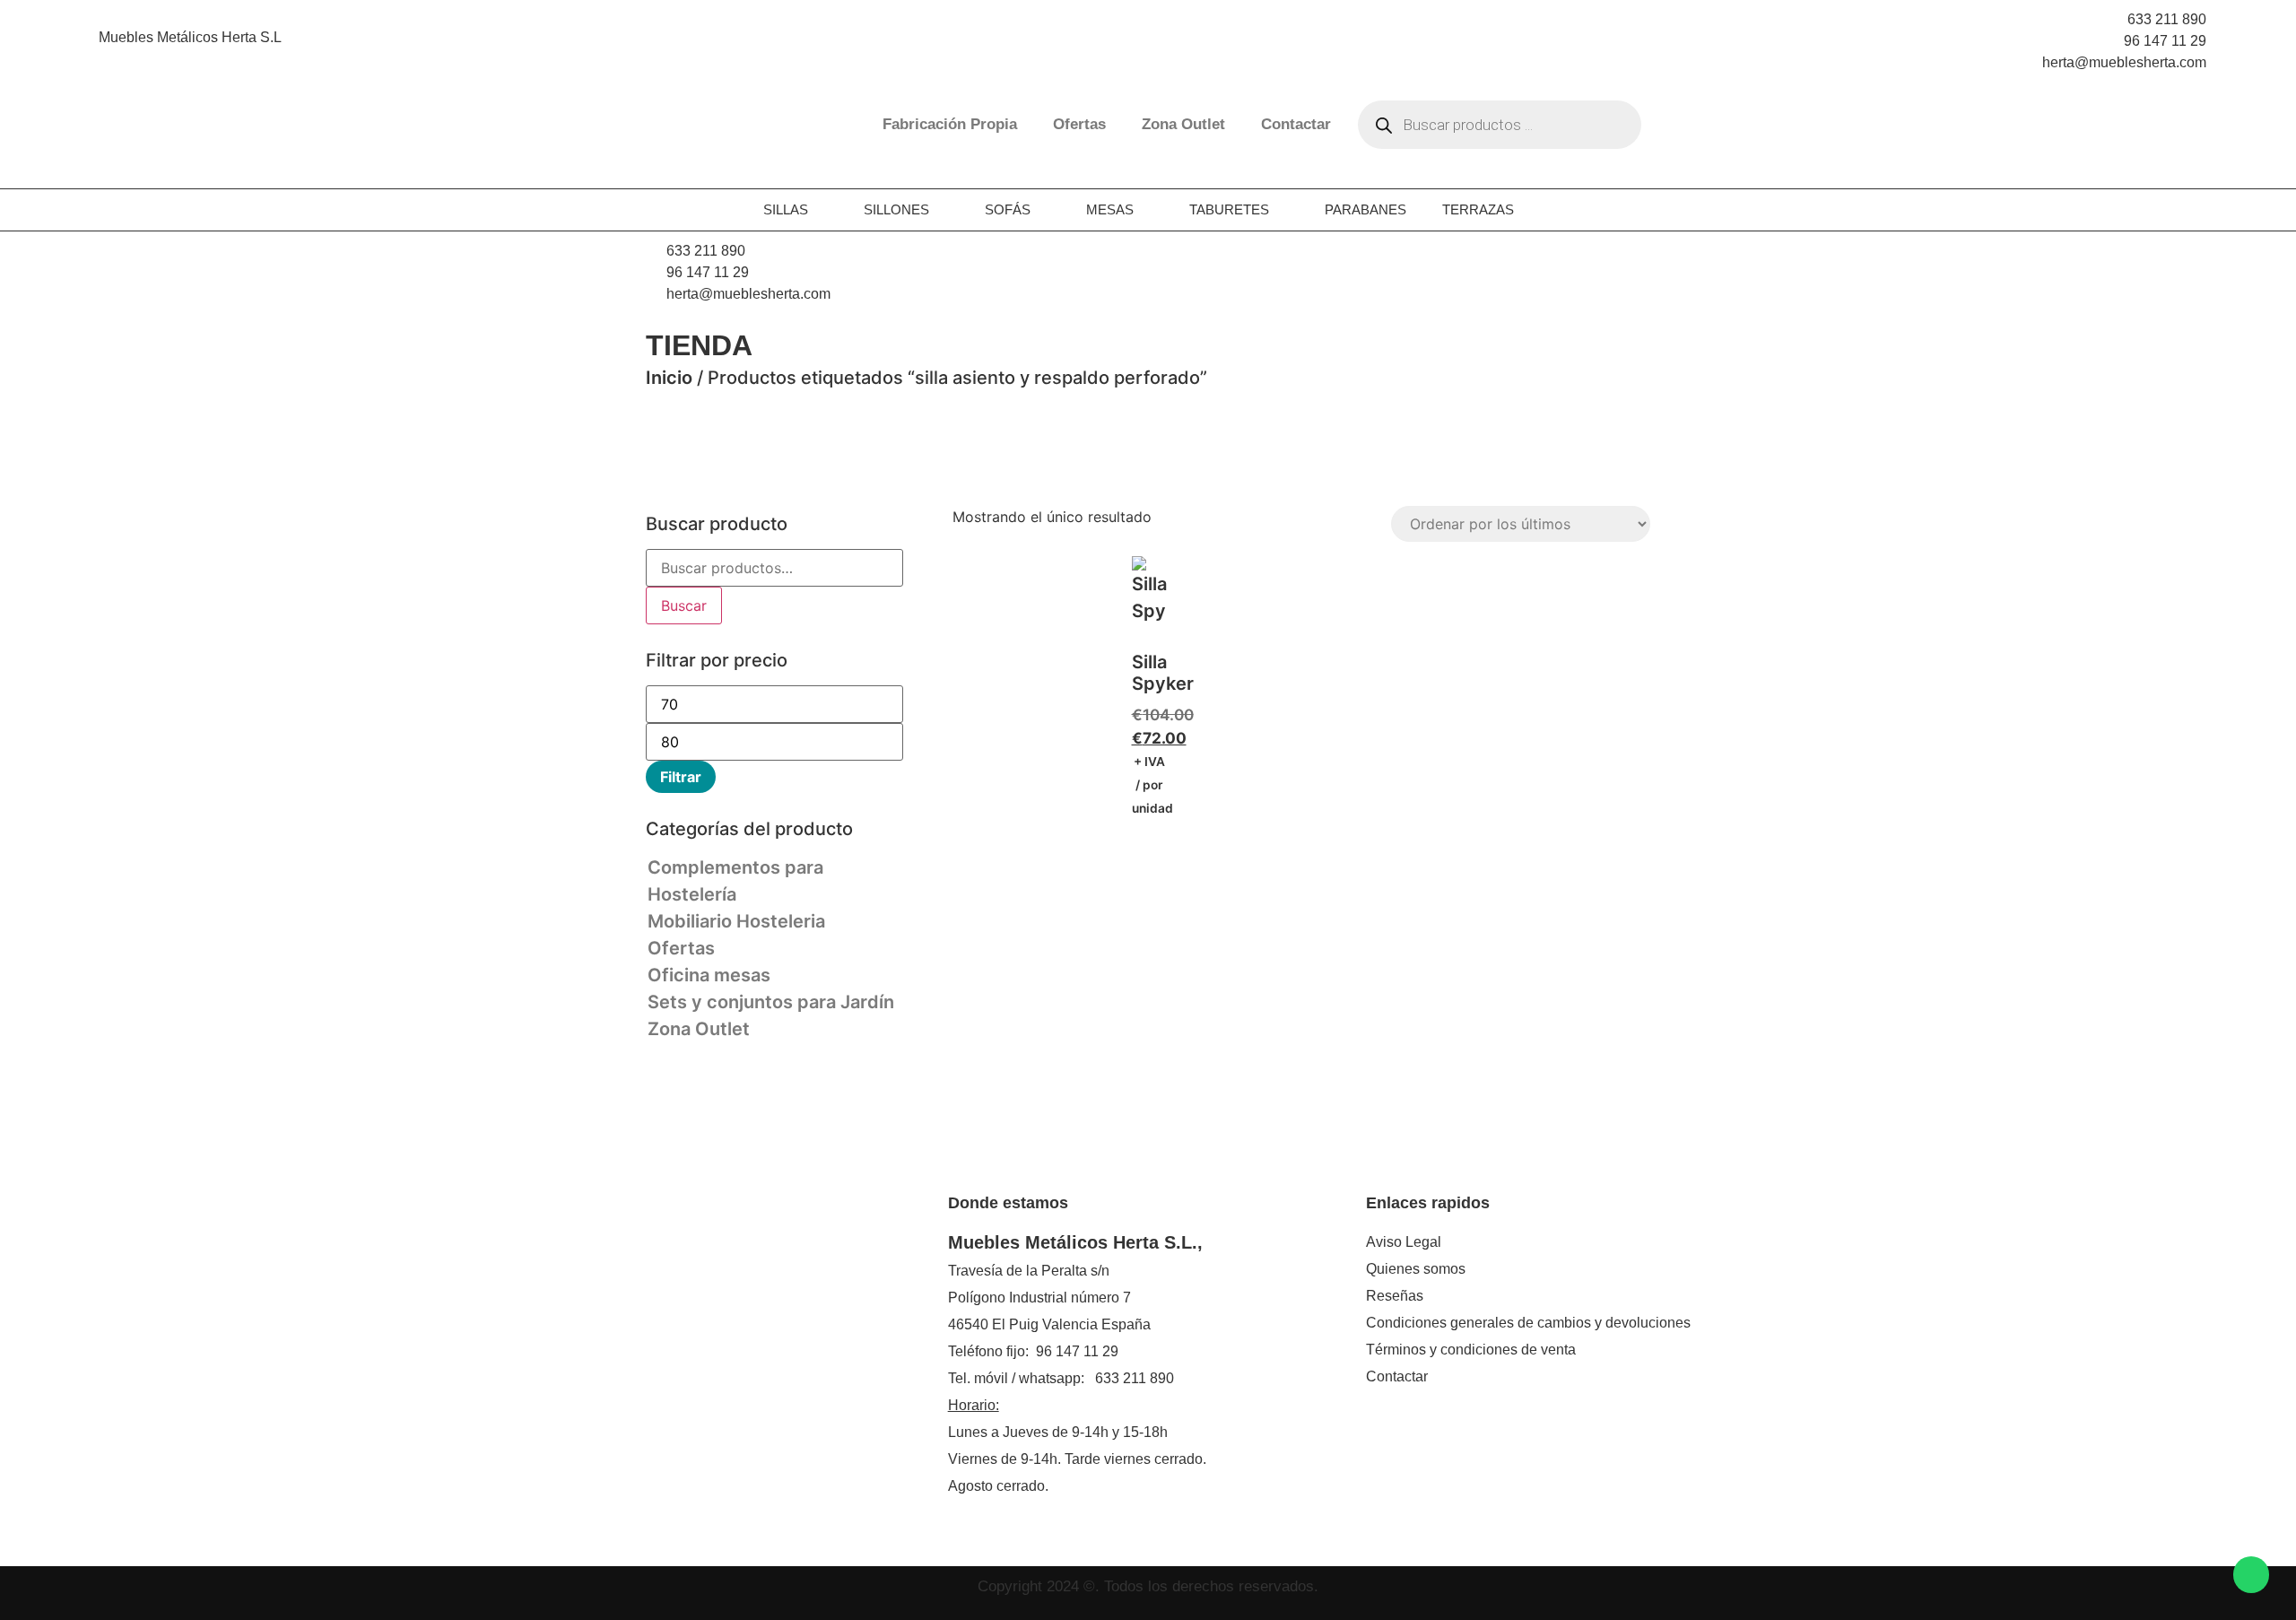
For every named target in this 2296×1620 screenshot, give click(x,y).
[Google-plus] (770, 1289)
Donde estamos (1008, 1203)
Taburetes (1229, 209)
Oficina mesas (709, 975)
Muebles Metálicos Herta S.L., (1075, 1242)
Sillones (896, 209)
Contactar (1296, 124)
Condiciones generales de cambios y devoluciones (1528, 1323)
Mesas (1110, 209)
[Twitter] (743, 1289)
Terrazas (1478, 209)
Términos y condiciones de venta (1471, 1350)
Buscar (684, 605)
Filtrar (681, 777)
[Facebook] (662, 1289)
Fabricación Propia (950, 124)
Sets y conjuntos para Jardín (771, 1002)
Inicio (669, 378)
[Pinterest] (689, 1289)
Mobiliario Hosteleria (736, 921)
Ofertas (1079, 124)
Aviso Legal (1404, 1242)
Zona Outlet (1183, 124)
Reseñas (1395, 1296)
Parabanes (1365, 209)
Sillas (786, 209)
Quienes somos (1416, 1269)
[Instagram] (716, 1289)
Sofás (1008, 209)
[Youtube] (796, 1289)
